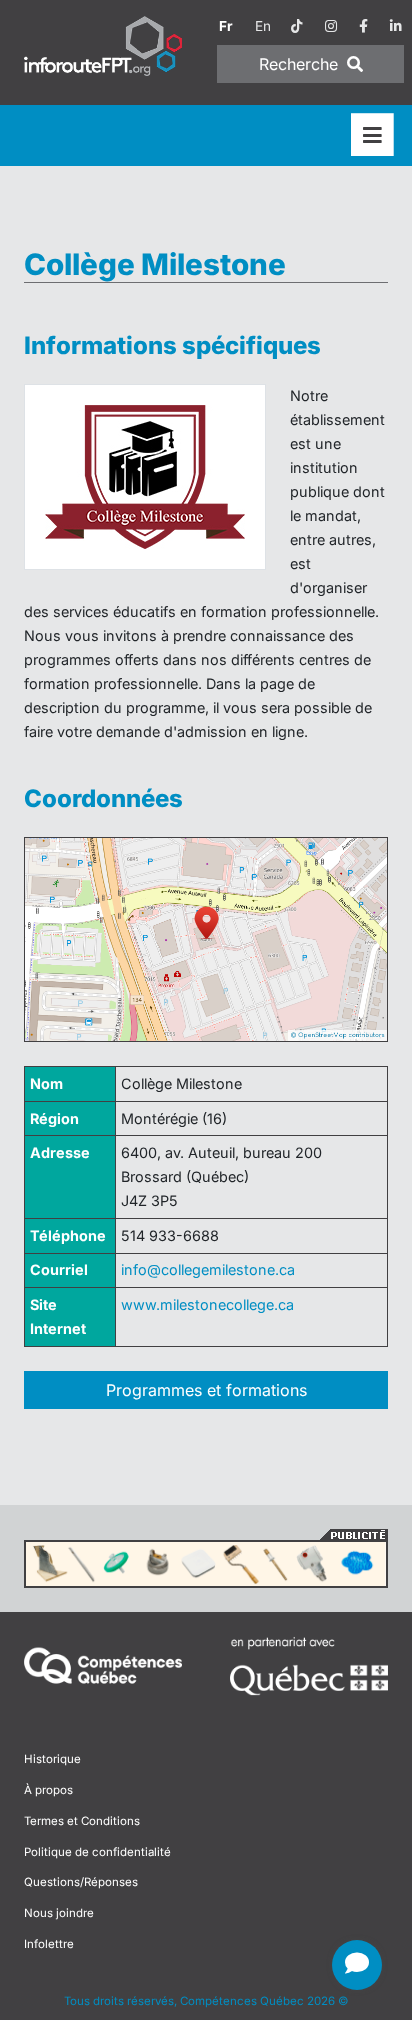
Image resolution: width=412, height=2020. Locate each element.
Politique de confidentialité (97, 1852)
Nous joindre (59, 1913)
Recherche (301, 64)
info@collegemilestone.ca (208, 1269)
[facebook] (363, 26)
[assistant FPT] (357, 1965)
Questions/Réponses (81, 1882)
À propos (48, 1790)
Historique (52, 1759)
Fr (226, 26)
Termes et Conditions (82, 1821)
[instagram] (331, 26)
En (263, 26)
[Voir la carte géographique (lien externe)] (206, 940)
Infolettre (49, 1944)
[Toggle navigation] (372, 135)
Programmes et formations (206, 1390)
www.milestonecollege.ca (207, 1304)
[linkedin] (396, 26)
